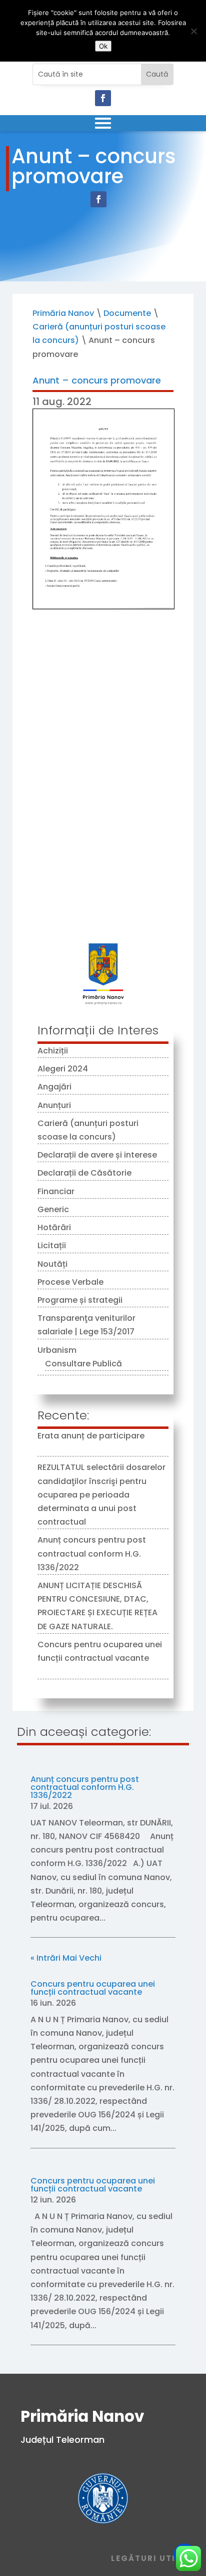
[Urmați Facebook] (103, 98)
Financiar (56, 1191)
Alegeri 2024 (63, 1069)
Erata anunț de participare (91, 1436)
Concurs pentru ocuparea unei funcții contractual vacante (93, 1988)
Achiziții (53, 1051)
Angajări (54, 1087)
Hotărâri (54, 1227)
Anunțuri (54, 1105)
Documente (127, 313)
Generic (53, 1209)
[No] (193, 31)
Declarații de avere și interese (97, 1155)
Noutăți (52, 1264)
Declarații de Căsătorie (84, 1173)
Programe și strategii (80, 1300)
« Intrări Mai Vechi (66, 1958)
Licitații (52, 1245)
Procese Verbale (70, 1282)
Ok (103, 46)
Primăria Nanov (63, 313)
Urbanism (57, 1350)
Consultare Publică (83, 1364)
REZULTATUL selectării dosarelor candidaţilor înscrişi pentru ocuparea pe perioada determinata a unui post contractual (101, 1495)
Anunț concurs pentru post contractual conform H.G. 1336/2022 (92, 1553)
